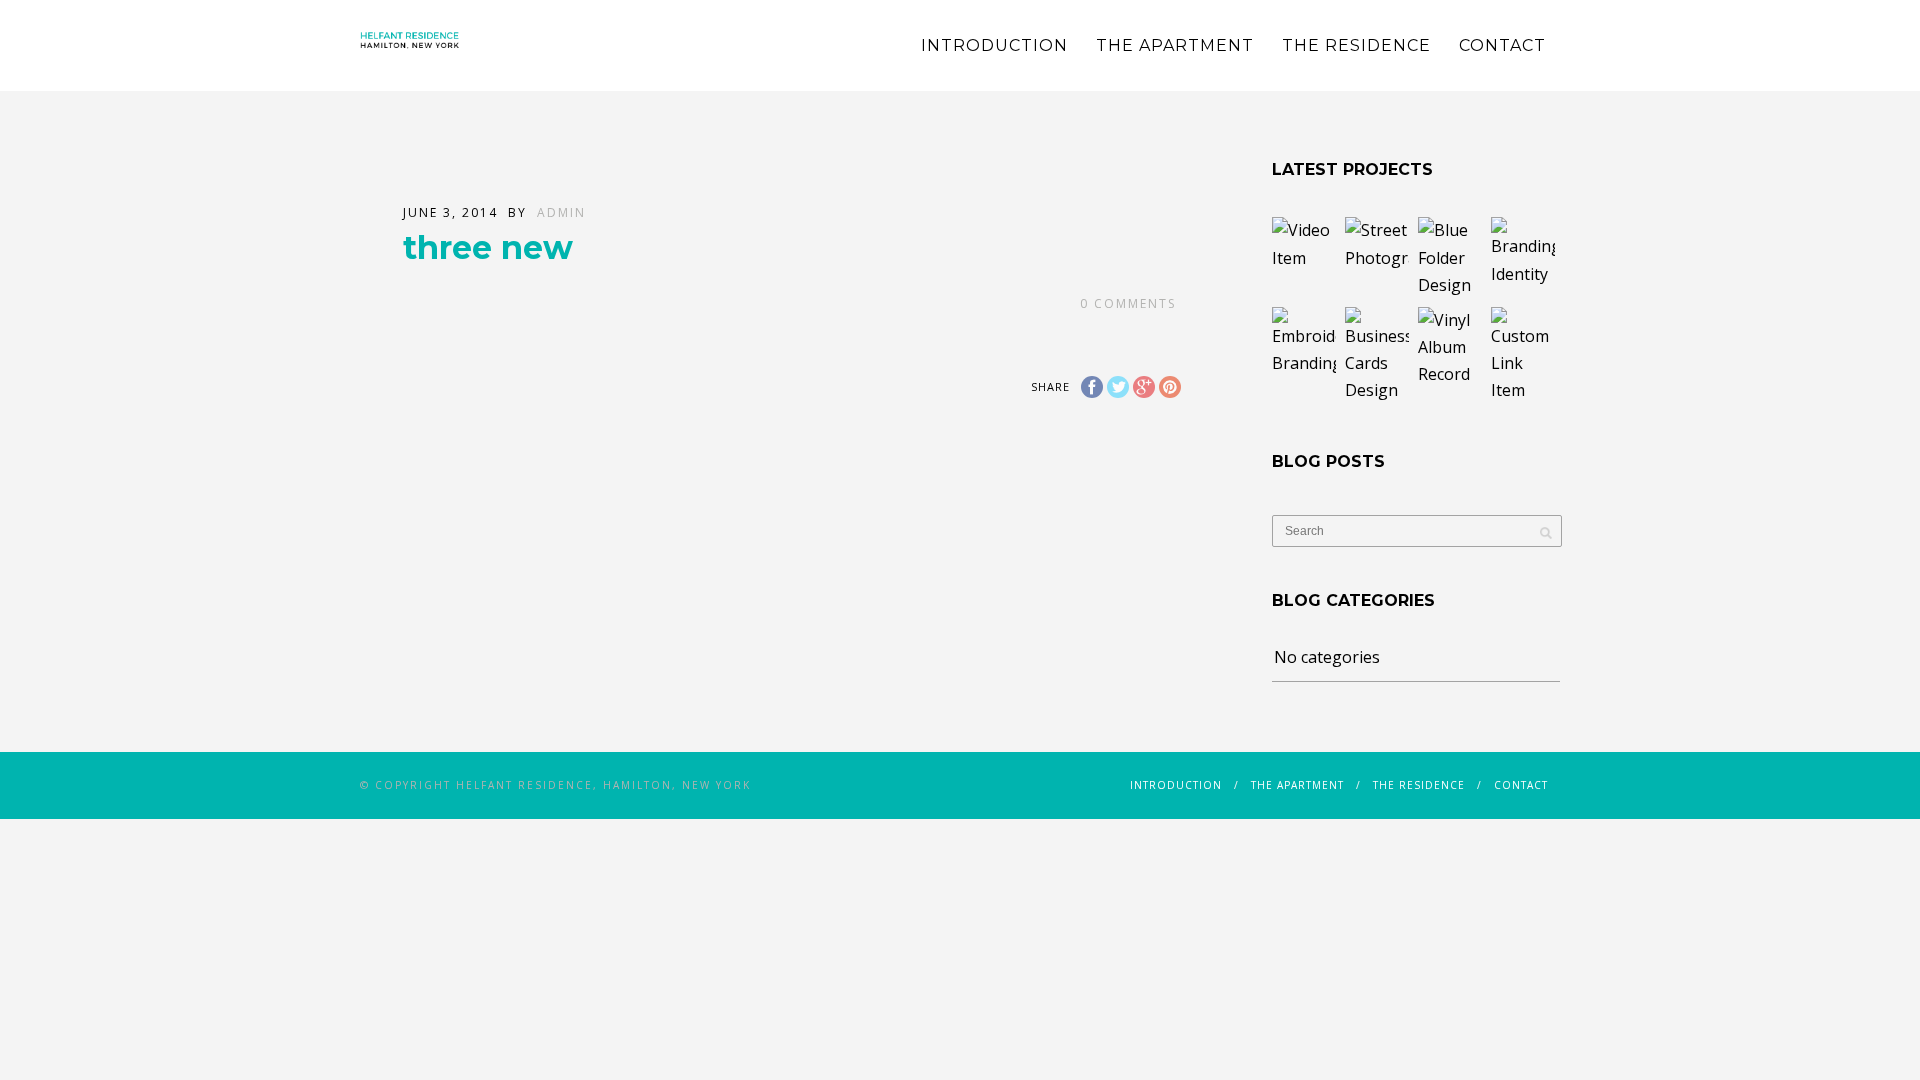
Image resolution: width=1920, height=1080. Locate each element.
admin (561, 212)
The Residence (1356, 45)
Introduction (994, 45)
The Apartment (1175, 45)
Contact (1502, 45)
